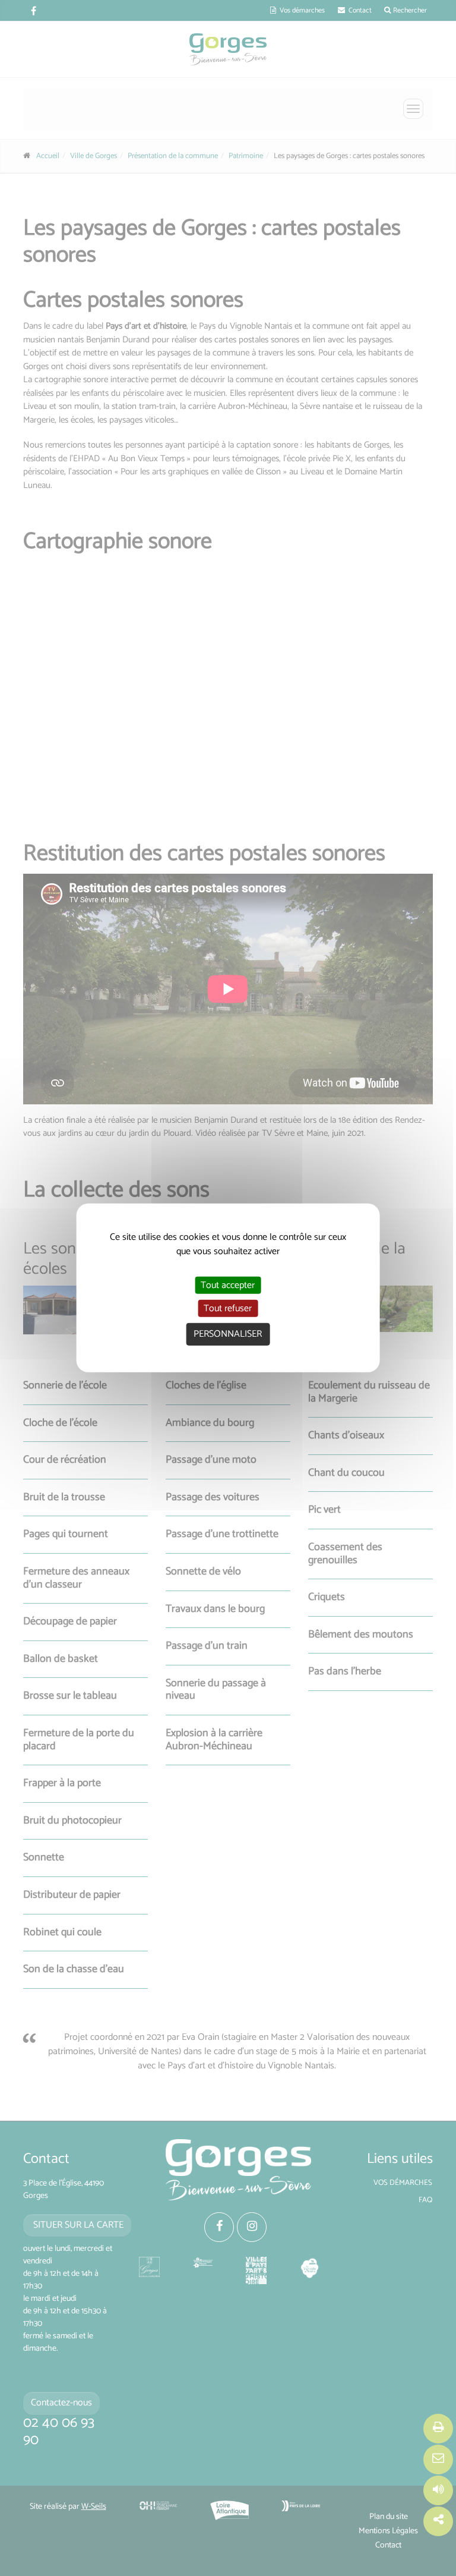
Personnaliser (228, 1334)
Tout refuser (228, 1309)
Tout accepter (228, 1285)
